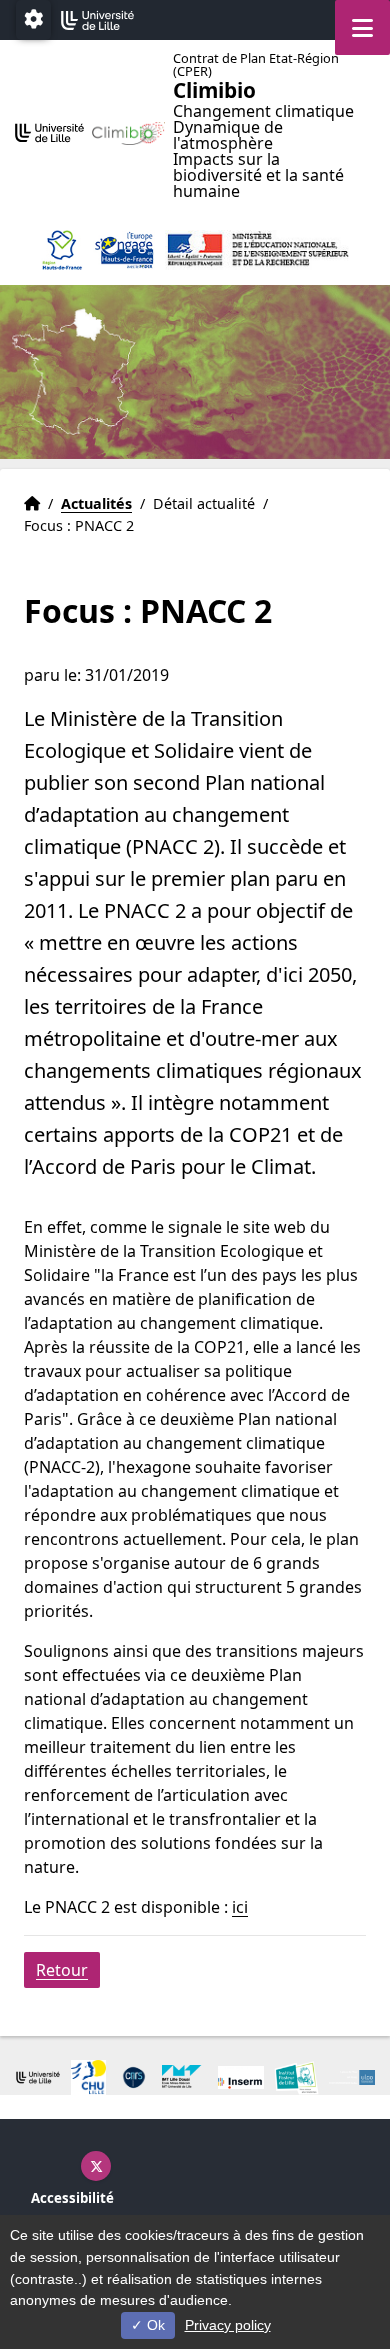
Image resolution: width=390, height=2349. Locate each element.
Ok (154, 2325)
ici (240, 1907)
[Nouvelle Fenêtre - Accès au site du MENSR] (257, 250)
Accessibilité (72, 2198)
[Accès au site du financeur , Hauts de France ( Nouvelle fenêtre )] (62, 250)
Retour (62, 1970)
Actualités (96, 503)
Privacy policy (228, 2325)
